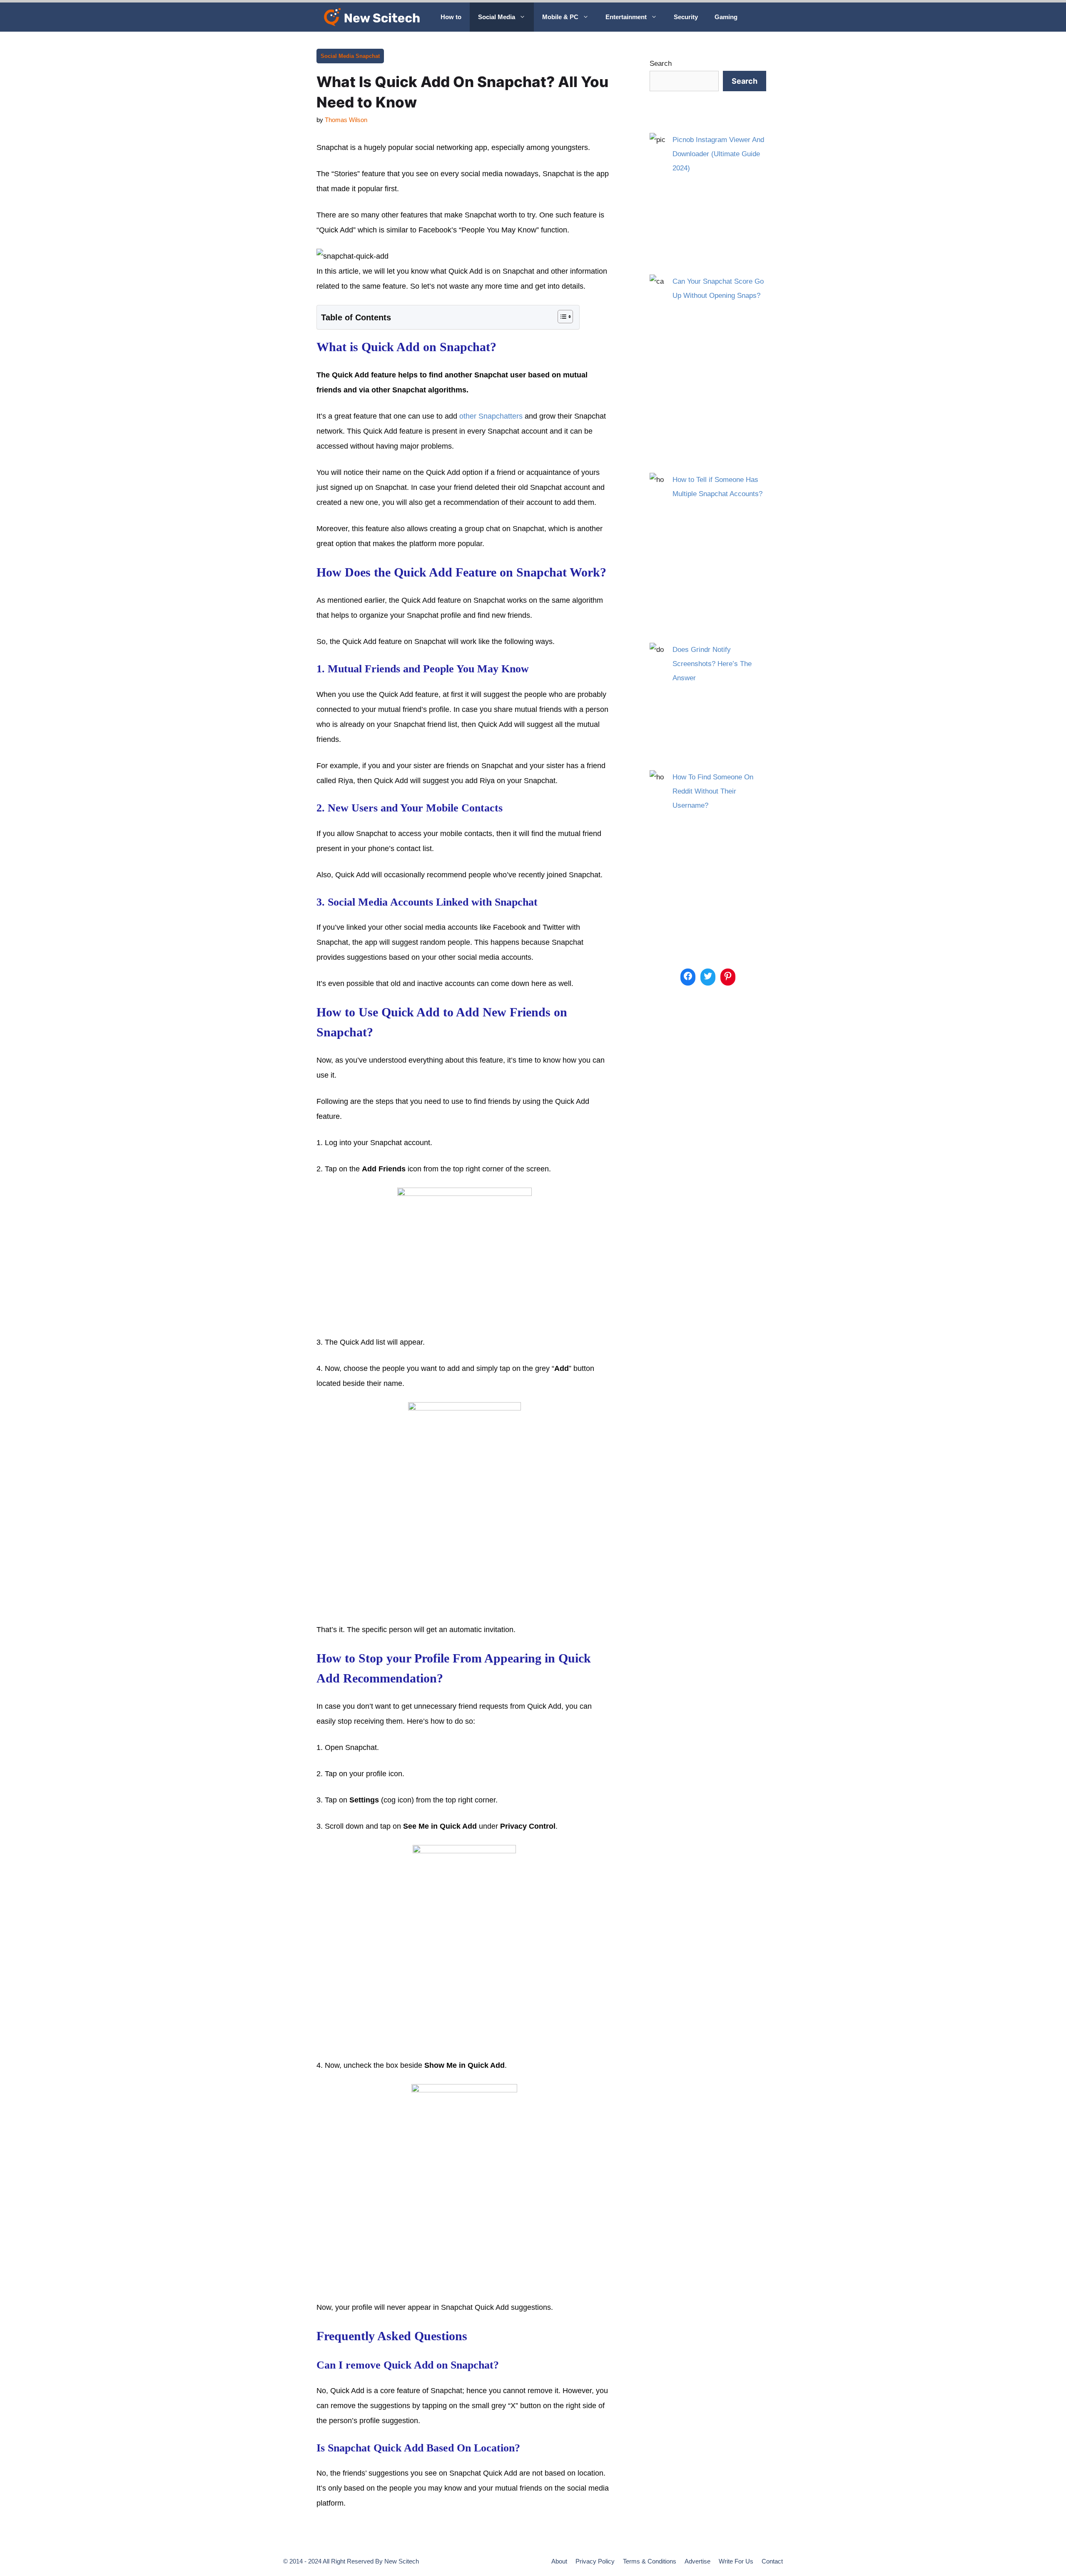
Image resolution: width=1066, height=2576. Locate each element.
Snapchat (368, 56)
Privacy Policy (595, 2561)
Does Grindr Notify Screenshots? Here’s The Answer (712, 664)
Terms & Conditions (650, 2561)
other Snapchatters (491, 416)
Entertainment (626, 17)
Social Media (497, 17)
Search (661, 64)
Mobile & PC (560, 17)
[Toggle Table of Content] (561, 317)
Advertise (697, 2561)
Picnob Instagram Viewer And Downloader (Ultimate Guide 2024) (718, 154)
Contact (772, 2561)
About (559, 2561)
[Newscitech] (374, 17)
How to (451, 17)
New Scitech (402, 2561)
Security (686, 17)
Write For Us (736, 2561)
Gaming (726, 17)
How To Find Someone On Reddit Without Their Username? (713, 791)
